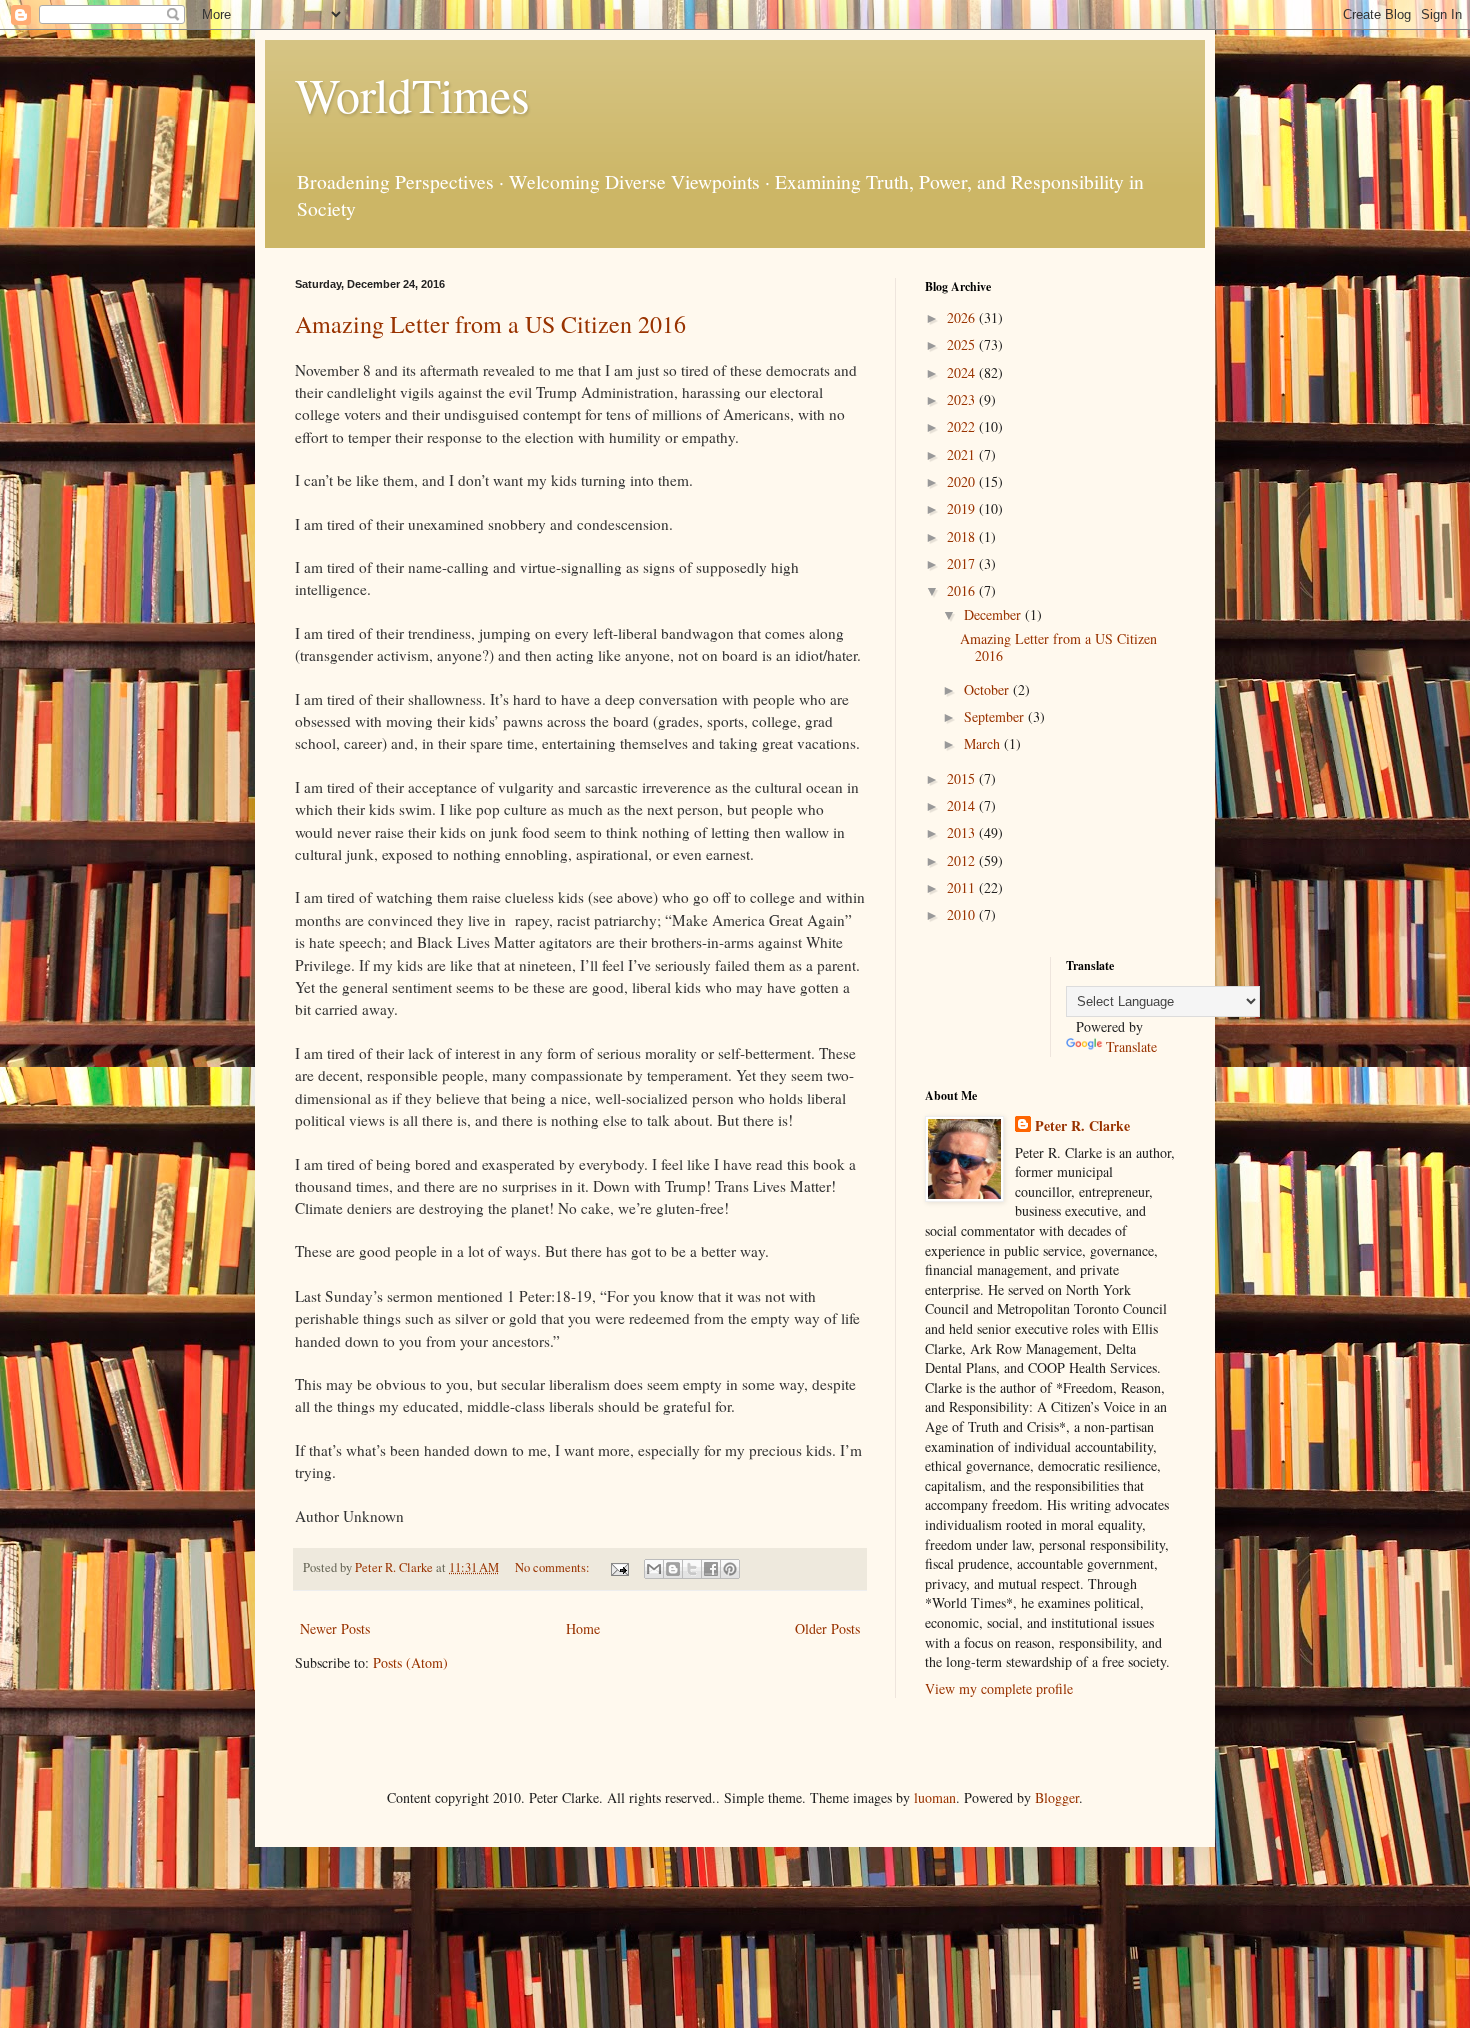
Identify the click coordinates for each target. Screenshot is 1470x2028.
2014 (963, 805)
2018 (963, 536)
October (988, 689)
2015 (963, 778)
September (996, 716)
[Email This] (654, 1569)
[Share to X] (692, 1569)
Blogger (1057, 1797)
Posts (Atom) (410, 1662)
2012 (963, 860)
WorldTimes (412, 94)
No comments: (554, 1567)
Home (583, 1628)
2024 (963, 372)
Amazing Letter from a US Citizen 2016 (490, 324)
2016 (963, 590)
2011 (963, 887)
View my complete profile (999, 1688)
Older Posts (827, 1628)
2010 (963, 914)
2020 (963, 481)
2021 (963, 454)
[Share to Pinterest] (730, 1569)
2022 (963, 426)
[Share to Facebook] (711, 1569)
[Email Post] (618, 1567)
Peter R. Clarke (1082, 1126)
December (994, 614)
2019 (963, 508)
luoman (935, 1797)
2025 (963, 344)
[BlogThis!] (673, 1569)
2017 (963, 563)
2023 (963, 399)
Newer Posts (335, 1628)
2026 (963, 317)
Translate (1131, 1046)
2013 (963, 832)
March (984, 743)
